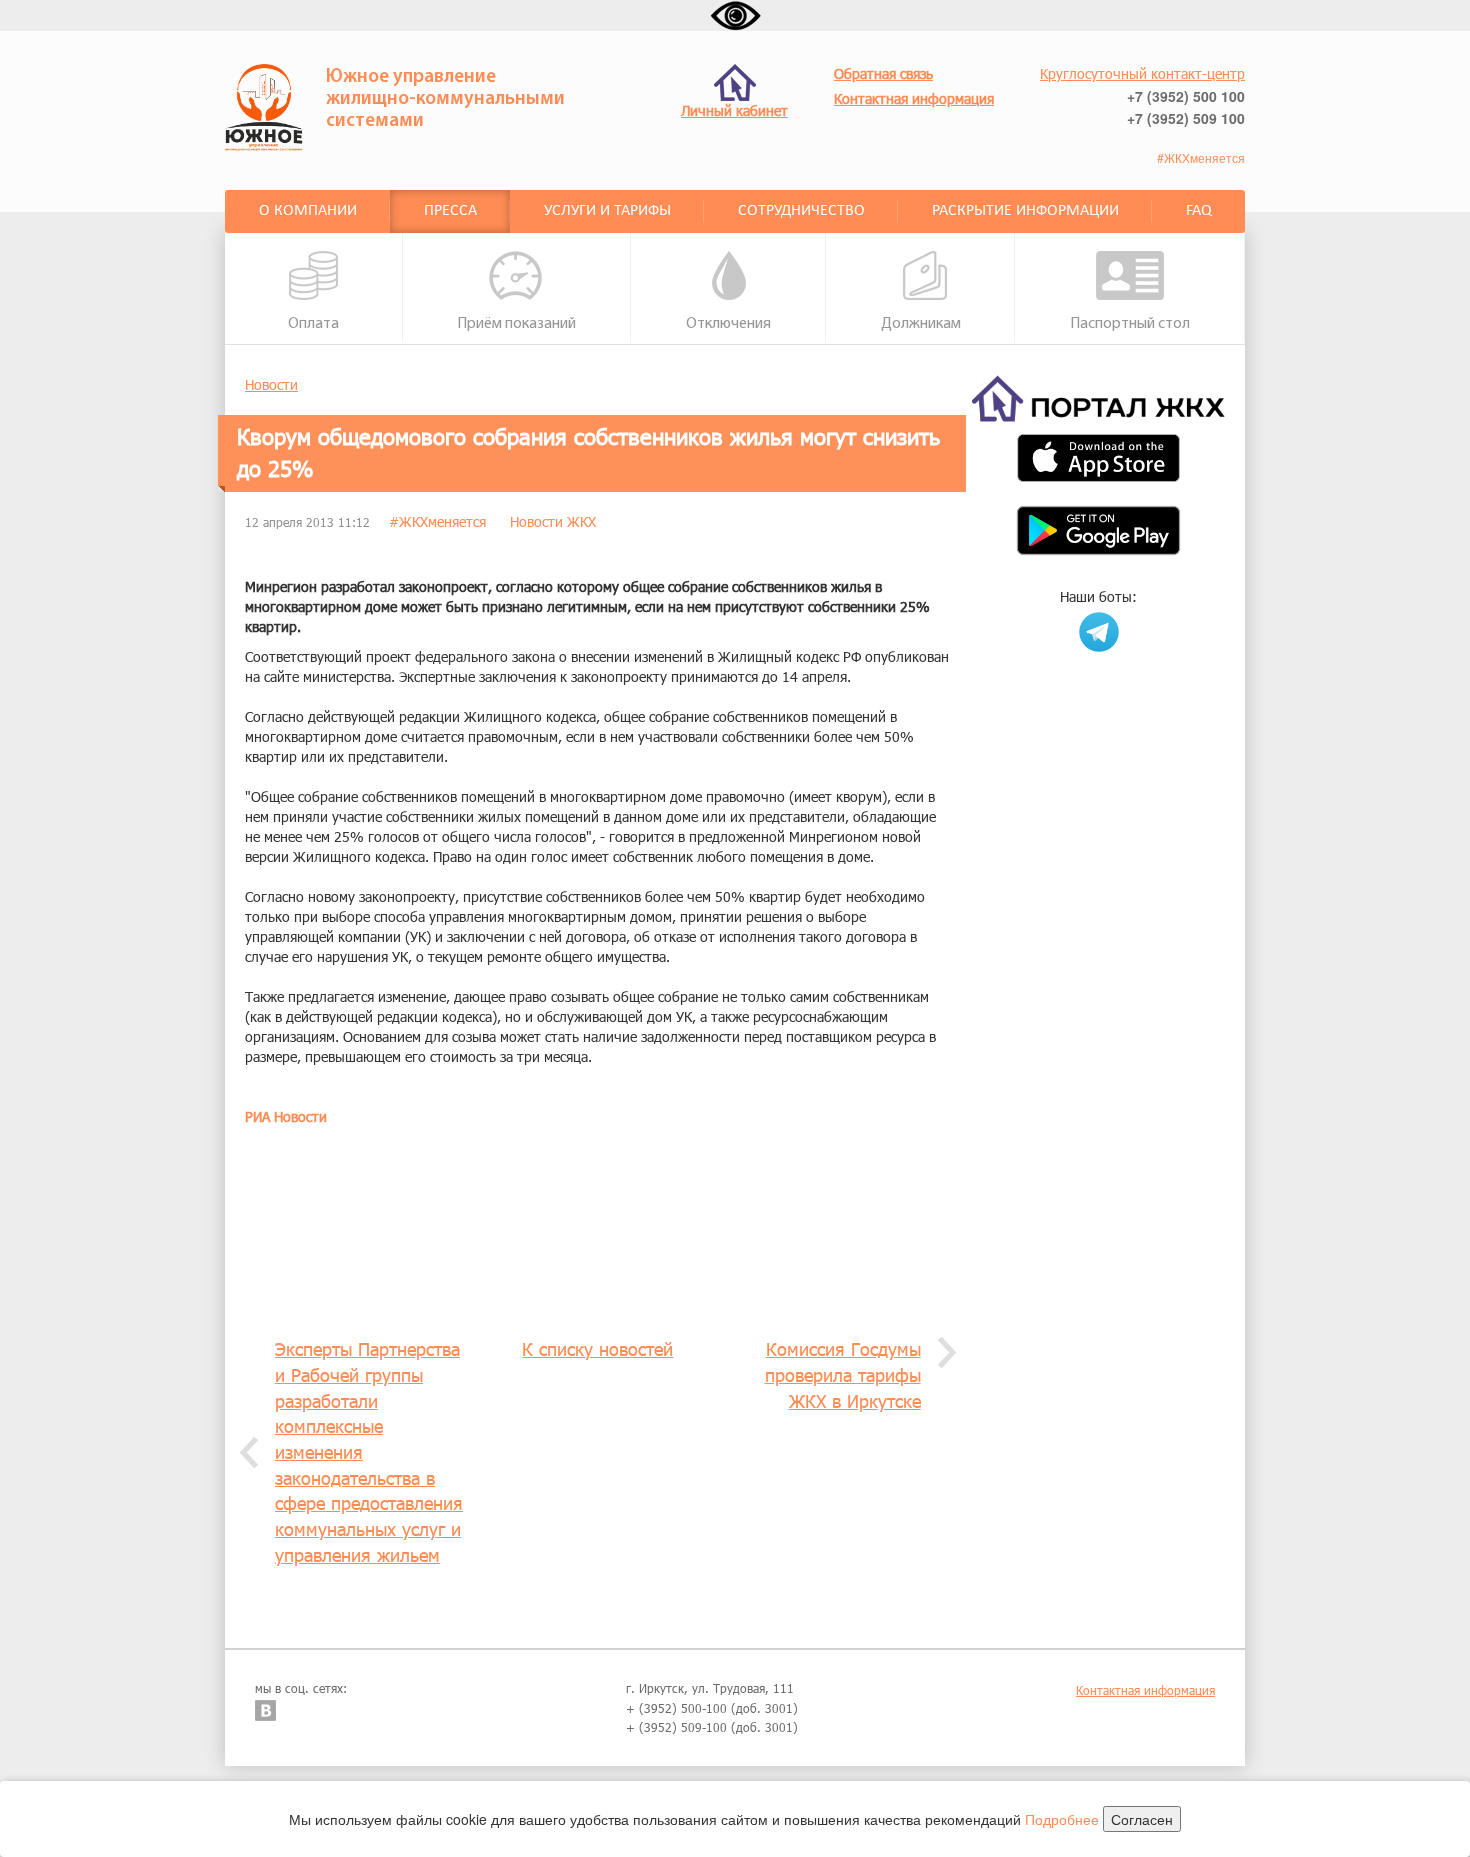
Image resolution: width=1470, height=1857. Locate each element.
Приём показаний (516, 324)
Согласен (1142, 1819)
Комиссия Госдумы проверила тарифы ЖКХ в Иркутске (843, 1374)
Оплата (313, 324)
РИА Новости (286, 1116)
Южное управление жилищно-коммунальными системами (445, 99)
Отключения (728, 324)
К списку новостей (597, 1349)
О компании (308, 211)
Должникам (921, 324)
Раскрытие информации (1025, 211)
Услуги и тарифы (607, 211)
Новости (271, 384)
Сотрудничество (801, 211)
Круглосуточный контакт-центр (1142, 73)
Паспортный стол (1130, 324)
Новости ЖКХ (553, 521)
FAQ (1199, 211)
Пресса (450, 211)
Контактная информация (1145, 1690)
